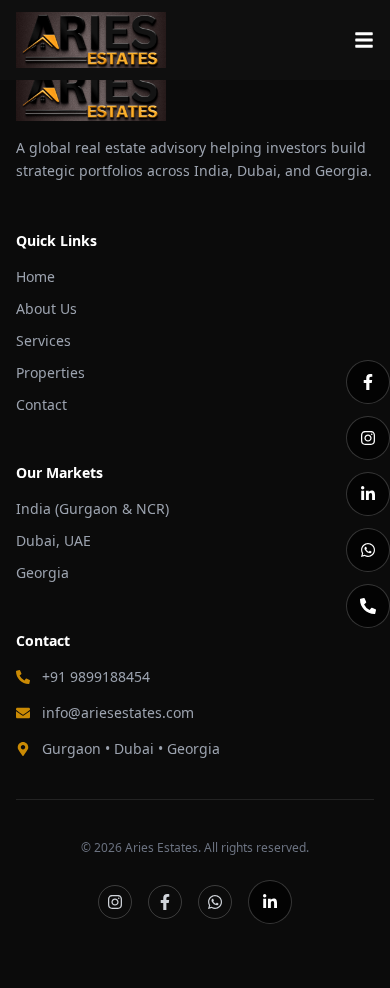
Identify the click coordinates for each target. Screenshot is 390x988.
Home (35, 276)
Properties (50, 372)
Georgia (42, 572)
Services (43, 340)
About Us (46, 308)
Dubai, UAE (53, 540)
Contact (41, 404)
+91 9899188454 (96, 676)
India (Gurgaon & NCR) (92, 508)
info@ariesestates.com (118, 712)
